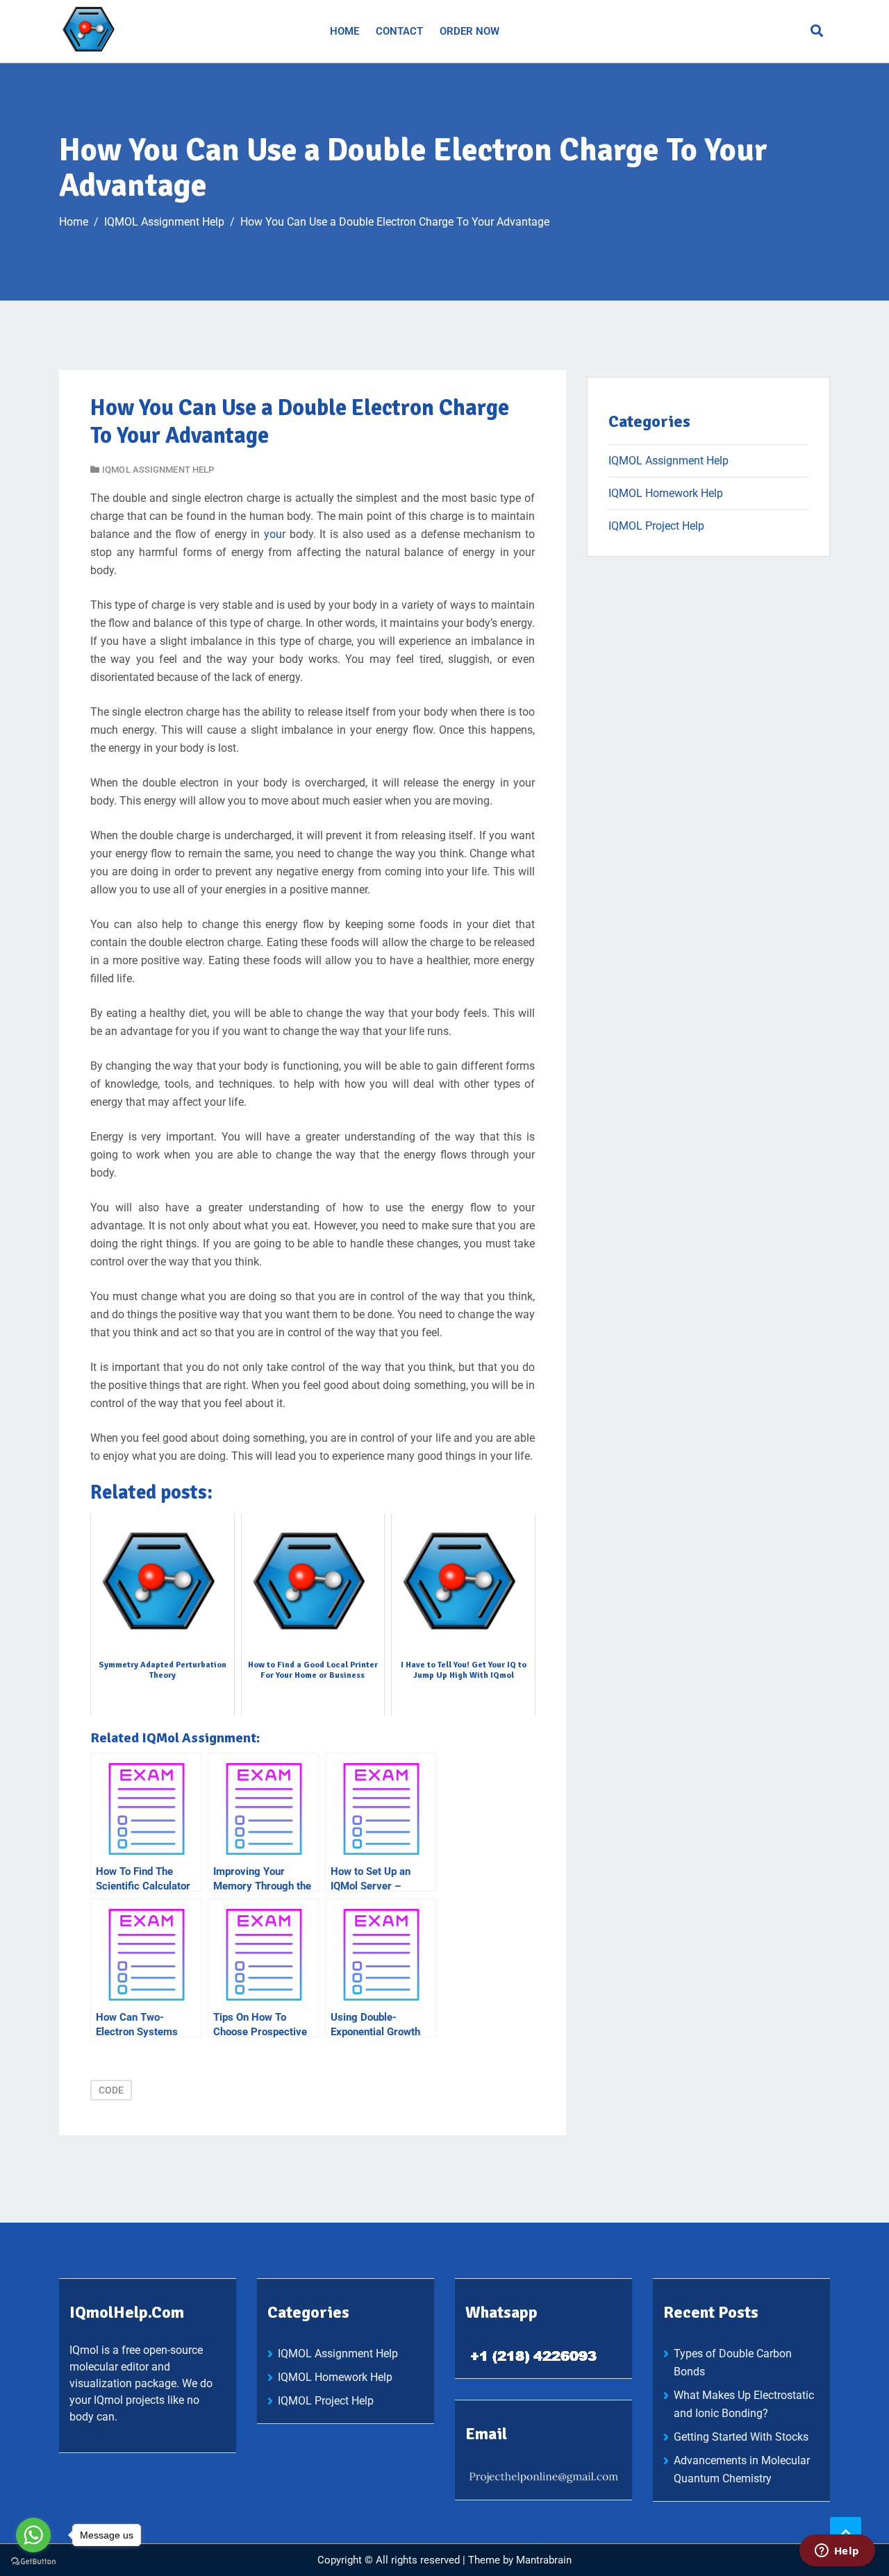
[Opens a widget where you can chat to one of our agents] (837, 2552)
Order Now (470, 31)
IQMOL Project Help (656, 526)
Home (344, 31)
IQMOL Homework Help (666, 493)
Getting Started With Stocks (741, 2437)
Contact (399, 31)
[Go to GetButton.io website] (33, 2562)
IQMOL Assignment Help (158, 470)
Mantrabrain (544, 2560)
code (111, 2090)
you (273, 534)
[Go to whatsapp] (33, 2535)
